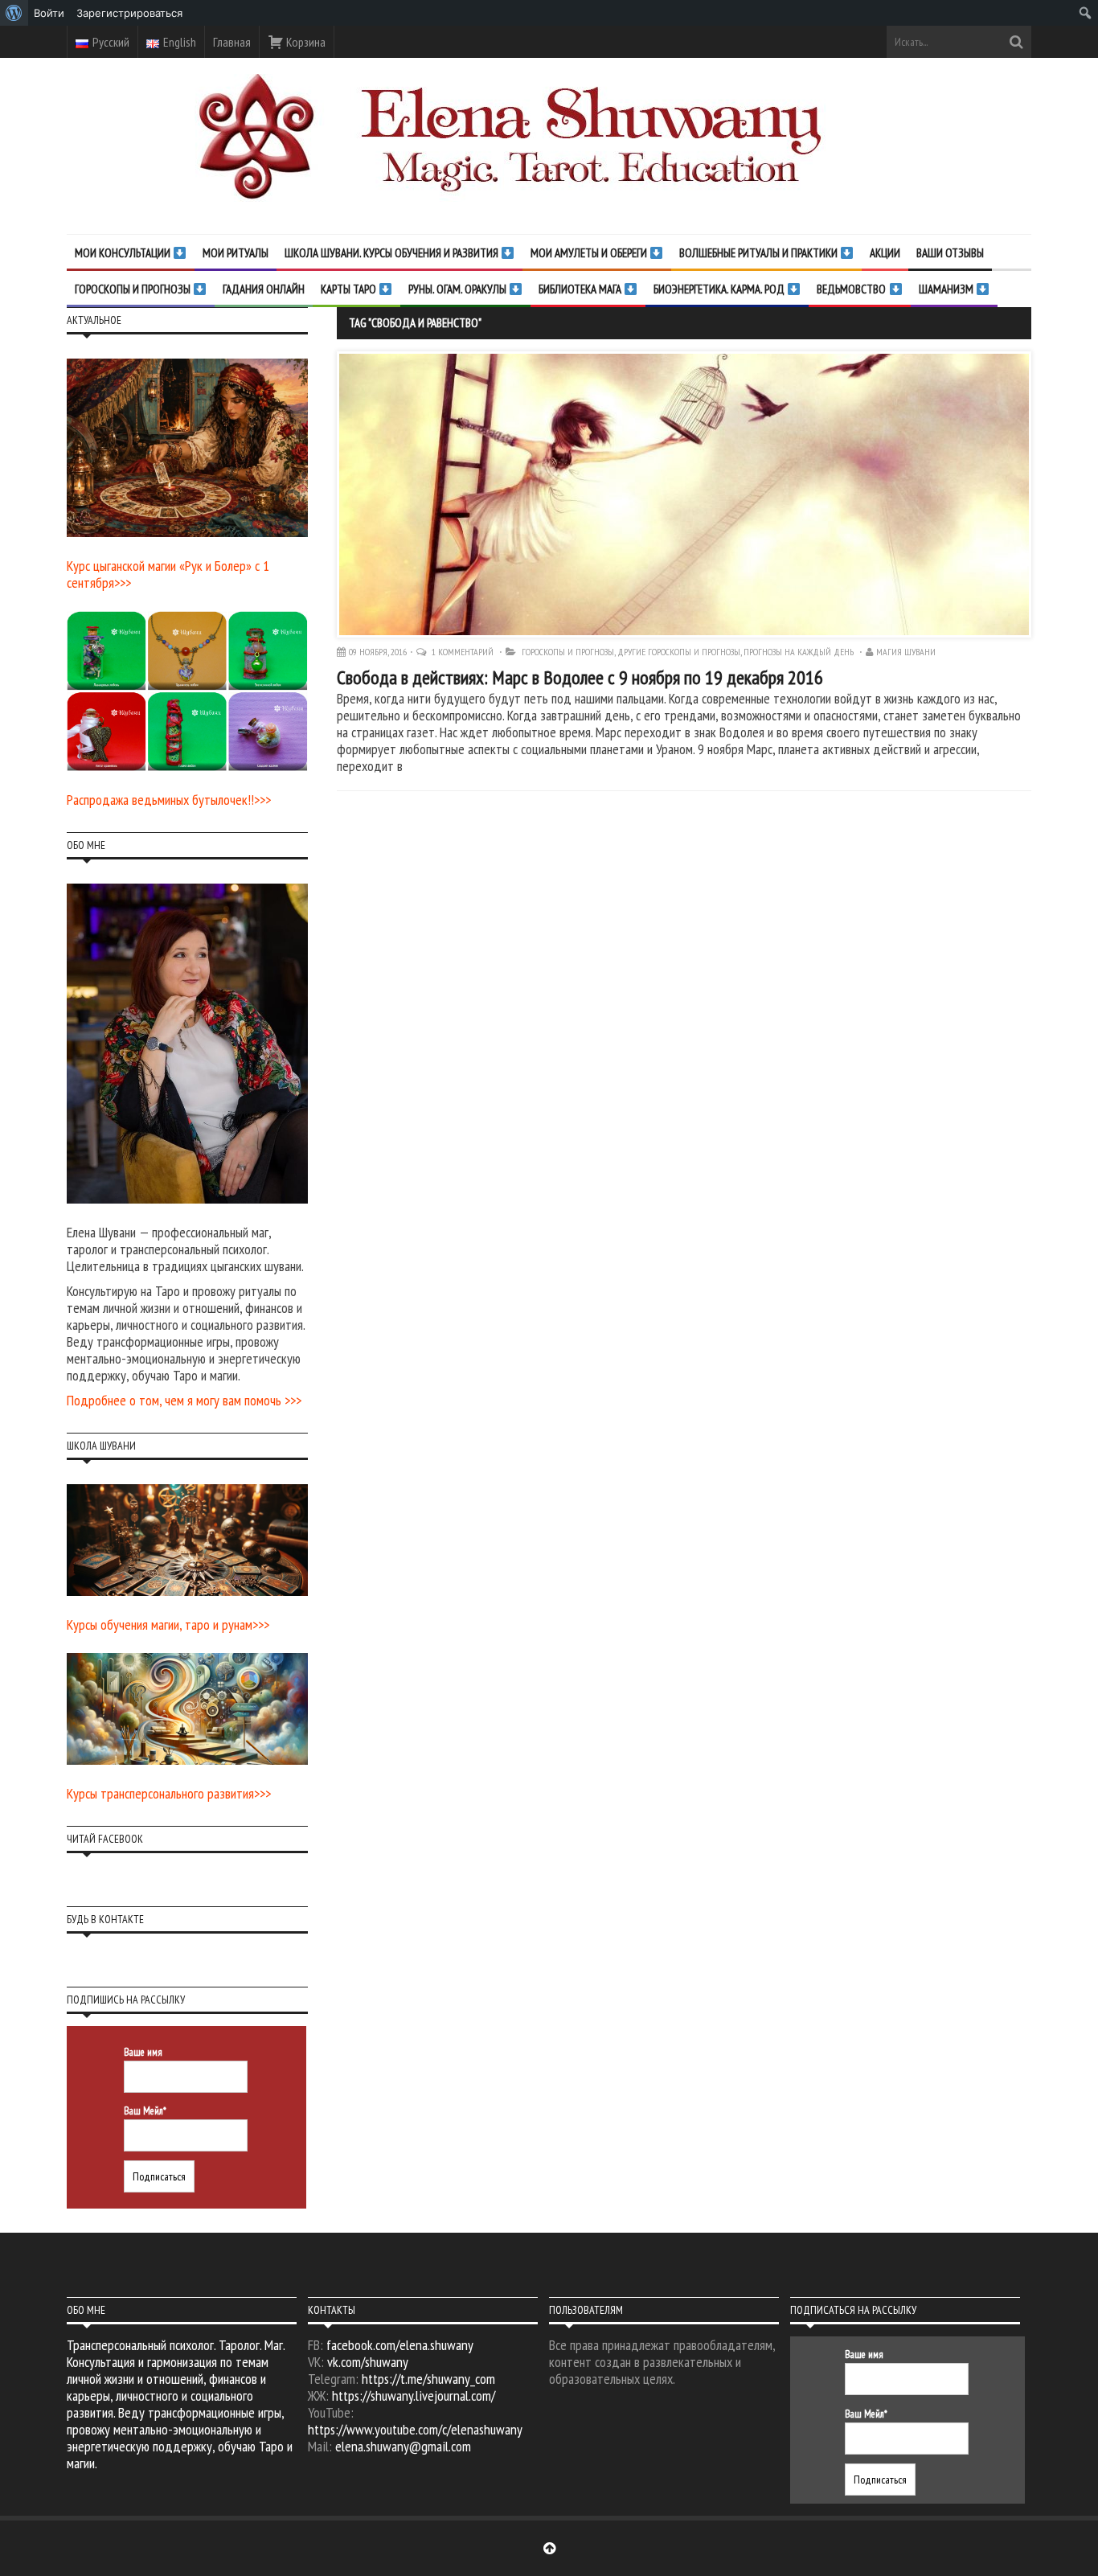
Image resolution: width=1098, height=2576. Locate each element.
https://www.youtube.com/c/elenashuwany (415, 2429)
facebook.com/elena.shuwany (400, 2345)
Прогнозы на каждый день (799, 652)
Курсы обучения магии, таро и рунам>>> (168, 1624)
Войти (49, 13)
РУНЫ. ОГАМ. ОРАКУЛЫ (459, 289)
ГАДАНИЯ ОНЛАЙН (264, 289)
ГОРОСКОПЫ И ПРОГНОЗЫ (134, 289)
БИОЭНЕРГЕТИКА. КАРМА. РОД (720, 289)
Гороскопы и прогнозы (568, 652)
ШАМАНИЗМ (947, 289)
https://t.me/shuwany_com (428, 2379)
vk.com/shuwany (368, 2362)
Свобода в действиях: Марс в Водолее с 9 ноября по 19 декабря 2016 (580, 677)
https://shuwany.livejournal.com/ (414, 2396)
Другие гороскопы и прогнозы (679, 652)
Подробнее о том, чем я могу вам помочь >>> (184, 1400)
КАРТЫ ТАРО (350, 289)
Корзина (305, 42)
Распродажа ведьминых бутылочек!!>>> (169, 800)
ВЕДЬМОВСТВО (852, 289)
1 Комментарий (464, 652)
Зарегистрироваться (129, 13)
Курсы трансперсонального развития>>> (169, 1793)
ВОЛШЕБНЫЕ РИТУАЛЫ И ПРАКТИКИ (760, 253)
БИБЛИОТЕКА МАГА (581, 289)
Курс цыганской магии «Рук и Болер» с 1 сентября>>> (168, 574)
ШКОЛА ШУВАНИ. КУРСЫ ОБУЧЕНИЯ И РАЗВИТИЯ (393, 253)
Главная (232, 42)
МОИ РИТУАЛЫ (236, 253)
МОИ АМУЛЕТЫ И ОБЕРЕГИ (590, 253)
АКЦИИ (885, 253)
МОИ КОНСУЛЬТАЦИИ (124, 253)
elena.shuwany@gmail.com (403, 2446)
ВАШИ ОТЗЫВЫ (950, 253)
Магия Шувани (906, 652)
